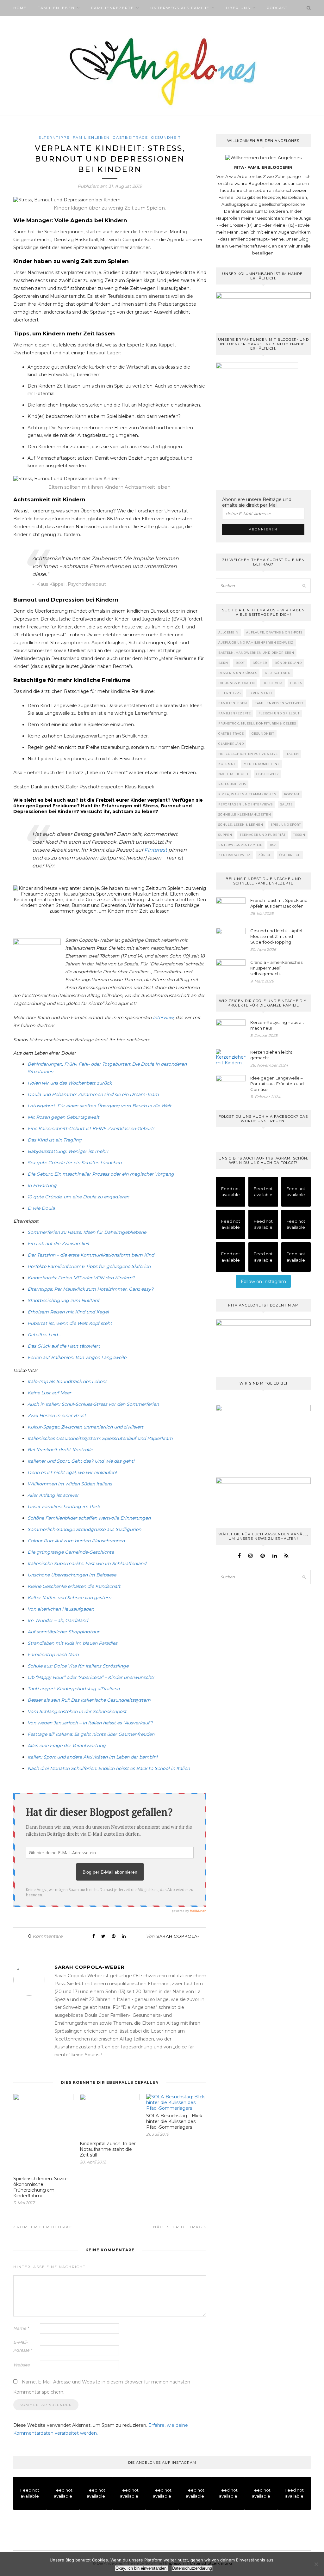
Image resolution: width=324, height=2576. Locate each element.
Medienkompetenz (262, 764)
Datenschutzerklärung (192, 2568)
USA (273, 845)
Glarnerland (231, 744)
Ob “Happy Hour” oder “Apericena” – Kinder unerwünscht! (91, 1677)
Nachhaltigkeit (234, 774)
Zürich (265, 855)
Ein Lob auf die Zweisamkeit (59, 1244)
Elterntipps (54, 138)
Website (22, 2365)
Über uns (238, 8)
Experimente (261, 693)
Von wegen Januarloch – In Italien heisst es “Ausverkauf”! (90, 1723)
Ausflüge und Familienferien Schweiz (256, 642)
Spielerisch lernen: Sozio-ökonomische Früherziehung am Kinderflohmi (40, 2187)
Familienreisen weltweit (279, 703)
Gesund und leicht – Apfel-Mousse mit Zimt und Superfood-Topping (277, 936)
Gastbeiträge (131, 138)
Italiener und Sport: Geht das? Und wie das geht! (81, 1461)
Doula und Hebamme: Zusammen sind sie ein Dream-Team (93, 1094)
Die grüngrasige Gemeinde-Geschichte (71, 1552)
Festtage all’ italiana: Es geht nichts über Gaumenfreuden (91, 1734)
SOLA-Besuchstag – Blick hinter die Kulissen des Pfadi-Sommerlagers (174, 2121)
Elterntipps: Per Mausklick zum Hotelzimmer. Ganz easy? (90, 1289)
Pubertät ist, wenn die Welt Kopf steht (70, 1323)
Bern (223, 663)
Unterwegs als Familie (180, 8)
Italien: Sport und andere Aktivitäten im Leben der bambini (93, 1757)
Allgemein (228, 632)
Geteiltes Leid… (44, 1335)
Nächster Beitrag (179, 2227)
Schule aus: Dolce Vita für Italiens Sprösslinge (78, 1666)
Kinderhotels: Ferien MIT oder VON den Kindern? (81, 1278)
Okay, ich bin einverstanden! (142, 2568)
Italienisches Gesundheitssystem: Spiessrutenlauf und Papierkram (100, 1438)
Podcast (277, 8)
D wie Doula (41, 1208)
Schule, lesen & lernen (241, 825)
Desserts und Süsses (238, 673)
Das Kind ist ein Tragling (55, 1140)
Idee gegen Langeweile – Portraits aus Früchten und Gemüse (277, 1084)
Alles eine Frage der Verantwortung (67, 1746)
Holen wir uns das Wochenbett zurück (70, 1083)
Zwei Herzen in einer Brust (57, 1416)
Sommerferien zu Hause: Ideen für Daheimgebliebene (87, 1232)
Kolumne (227, 764)
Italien (292, 754)
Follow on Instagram (263, 1282)
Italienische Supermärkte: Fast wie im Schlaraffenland (87, 1563)
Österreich (290, 855)
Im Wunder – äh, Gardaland (58, 1620)
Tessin (299, 835)
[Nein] (316, 2564)
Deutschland (278, 673)
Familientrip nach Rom (53, 1655)
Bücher (260, 663)
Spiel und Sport (286, 825)
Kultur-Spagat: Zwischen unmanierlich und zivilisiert (85, 1427)
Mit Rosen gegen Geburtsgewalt (63, 1117)
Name (21, 2328)
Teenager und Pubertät (263, 835)
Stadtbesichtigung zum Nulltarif (63, 1300)
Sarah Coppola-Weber (90, 1967)
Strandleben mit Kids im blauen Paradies (72, 1643)
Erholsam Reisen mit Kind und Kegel (68, 1312)
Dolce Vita (273, 683)
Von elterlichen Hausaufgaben (61, 1609)
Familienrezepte (112, 8)
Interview (163, 1018)
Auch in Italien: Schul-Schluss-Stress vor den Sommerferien (93, 1404)
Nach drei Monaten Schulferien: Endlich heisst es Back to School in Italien (109, 1768)
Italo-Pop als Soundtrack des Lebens (67, 1381)
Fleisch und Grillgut (279, 713)
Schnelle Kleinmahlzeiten (245, 814)
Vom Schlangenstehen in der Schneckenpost (77, 1711)
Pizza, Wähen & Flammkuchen (247, 794)
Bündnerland (288, 663)
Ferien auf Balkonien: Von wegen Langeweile (77, 1357)
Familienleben (56, 8)
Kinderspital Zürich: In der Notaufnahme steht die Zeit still (108, 2149)
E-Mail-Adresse (23, 2346)
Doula (296, 683)
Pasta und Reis (232, 784)
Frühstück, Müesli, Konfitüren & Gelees (257, 723)
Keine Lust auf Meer (49, 1393)
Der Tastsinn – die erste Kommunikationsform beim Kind (91, 1255)
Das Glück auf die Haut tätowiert (64, 1346)
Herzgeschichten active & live (248, 754)
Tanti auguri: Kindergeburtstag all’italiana (74, 1689)
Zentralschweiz (234, 855)
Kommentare (45, 1936)
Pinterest (156, 850)
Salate (287, 804)
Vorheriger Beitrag (44, 2227)
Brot (240, 663)
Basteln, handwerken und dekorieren (256, 653)
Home (20, 8)
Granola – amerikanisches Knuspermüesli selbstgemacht (276, 968)
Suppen (225, 835)
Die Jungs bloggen (237, 683)
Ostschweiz (268, 774)
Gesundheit (166, 138)
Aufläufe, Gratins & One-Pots (274, 632)
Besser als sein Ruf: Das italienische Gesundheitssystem (89, 1700)
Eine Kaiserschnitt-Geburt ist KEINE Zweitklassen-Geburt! (91, 1129)
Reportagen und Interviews (246, 804)
